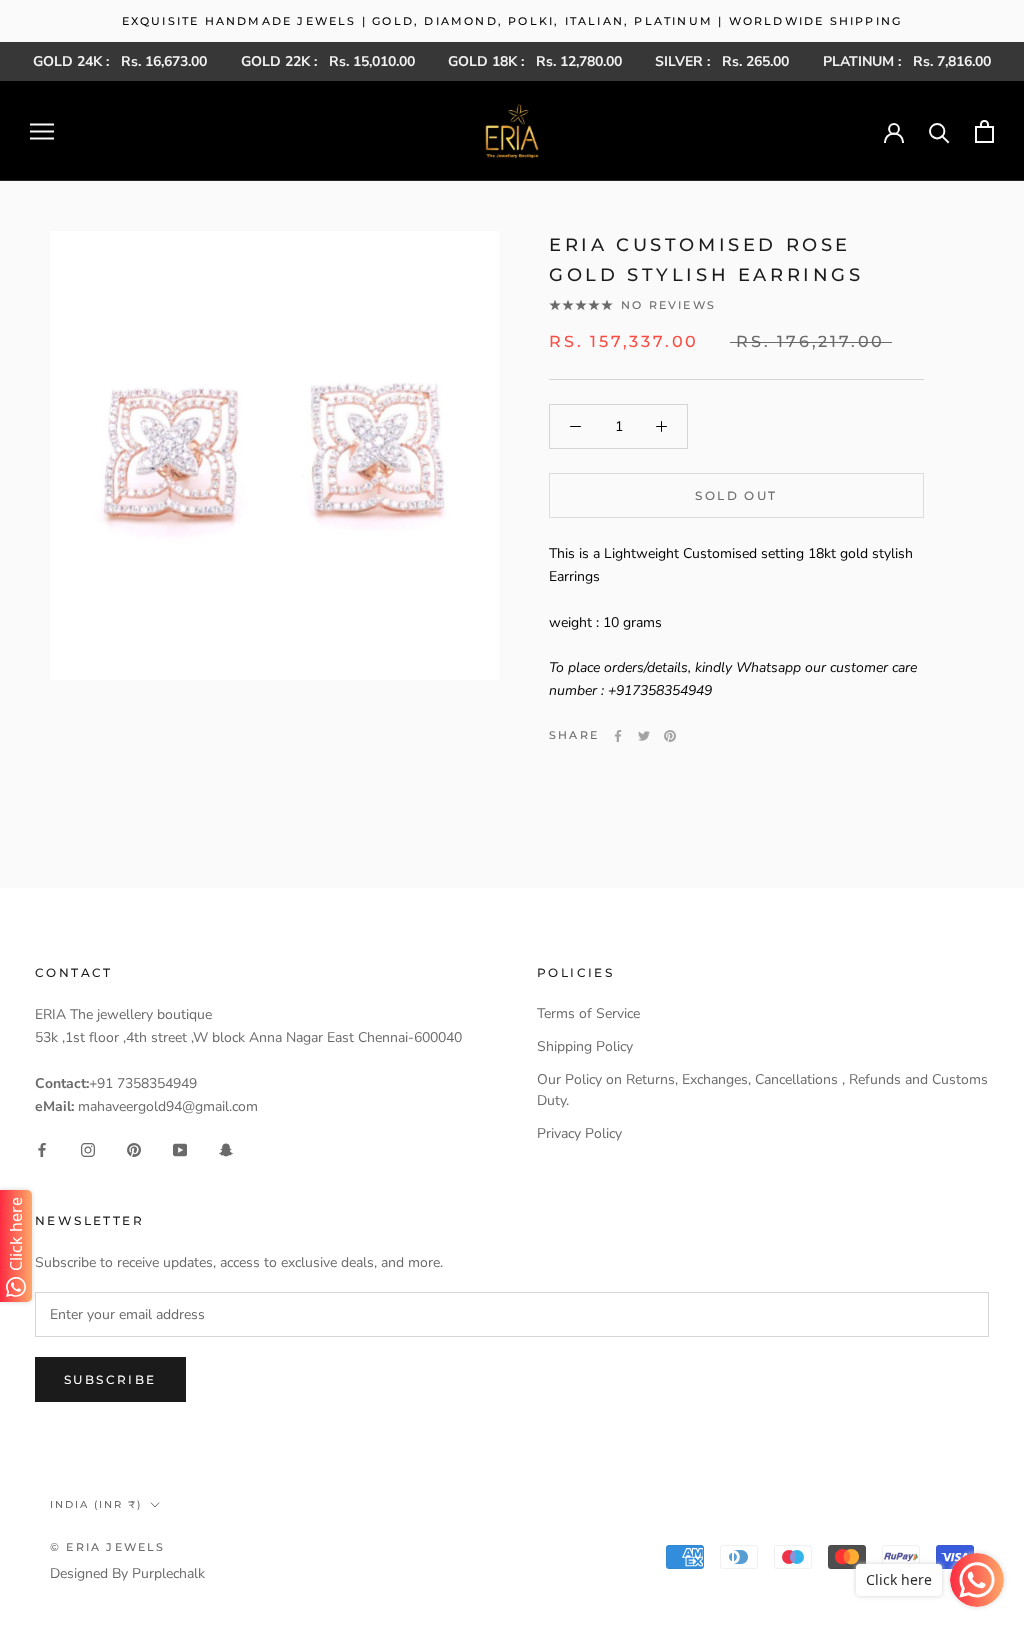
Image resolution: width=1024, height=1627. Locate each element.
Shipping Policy (585, 1046)
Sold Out (736, 495)
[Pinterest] (670, 736)
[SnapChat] (226, 1149)
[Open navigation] (42, 131)
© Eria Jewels (108, 1547)
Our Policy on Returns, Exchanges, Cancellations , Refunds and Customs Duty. (762, 1090)
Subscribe (110, 1379)
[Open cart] (984, 131)
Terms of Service (588, 1013)
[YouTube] (180, 1149)
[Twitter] (644, 736)
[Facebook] (618, 736)
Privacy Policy (579, 1133)
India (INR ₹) (96, 1504)
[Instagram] (88, 1149)
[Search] (939, 131)
